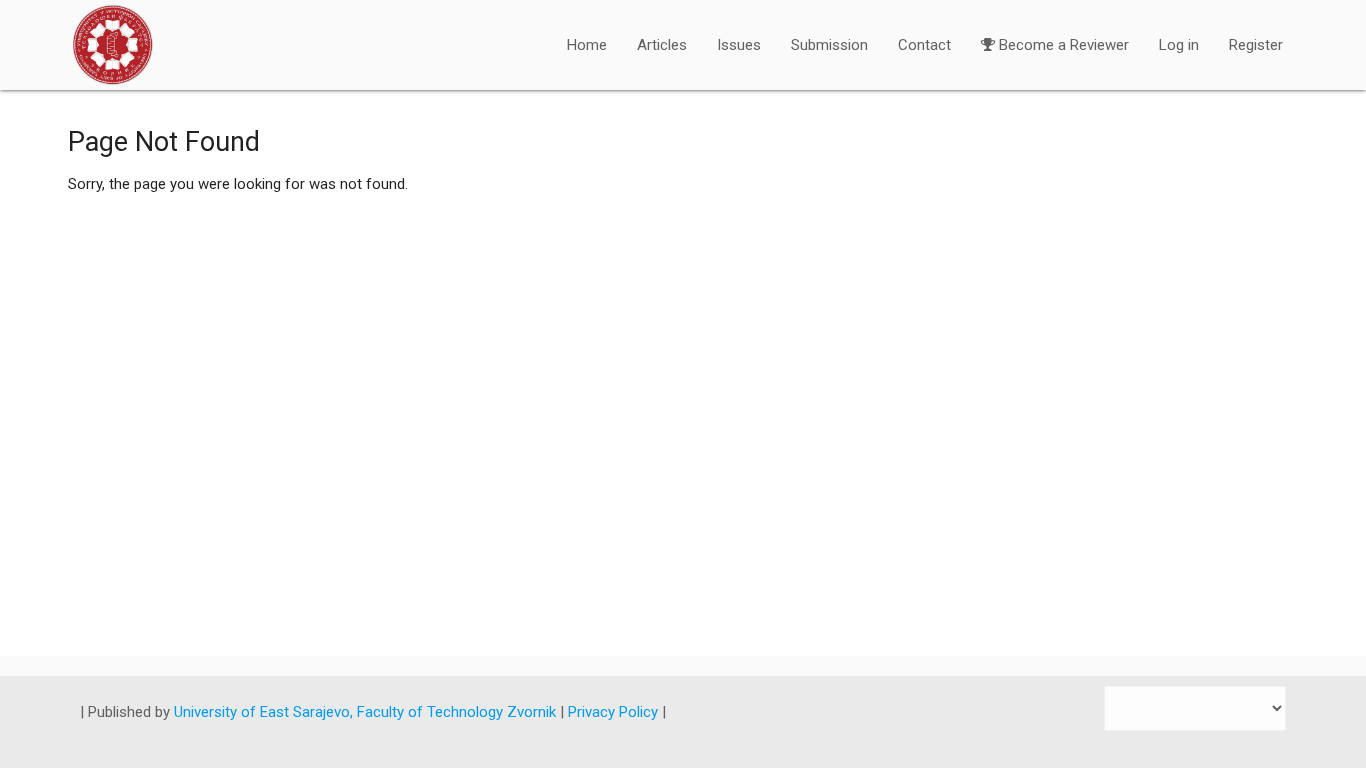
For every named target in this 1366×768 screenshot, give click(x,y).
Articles (662, 45)
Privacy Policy (615, 712)
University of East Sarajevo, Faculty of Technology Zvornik (367, 712)
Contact (924, 45)
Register (1256, 45)
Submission (829, 45)
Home (587, 45)
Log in (1179, 45)
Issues (739, 45)
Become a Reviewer (1064, 45)
